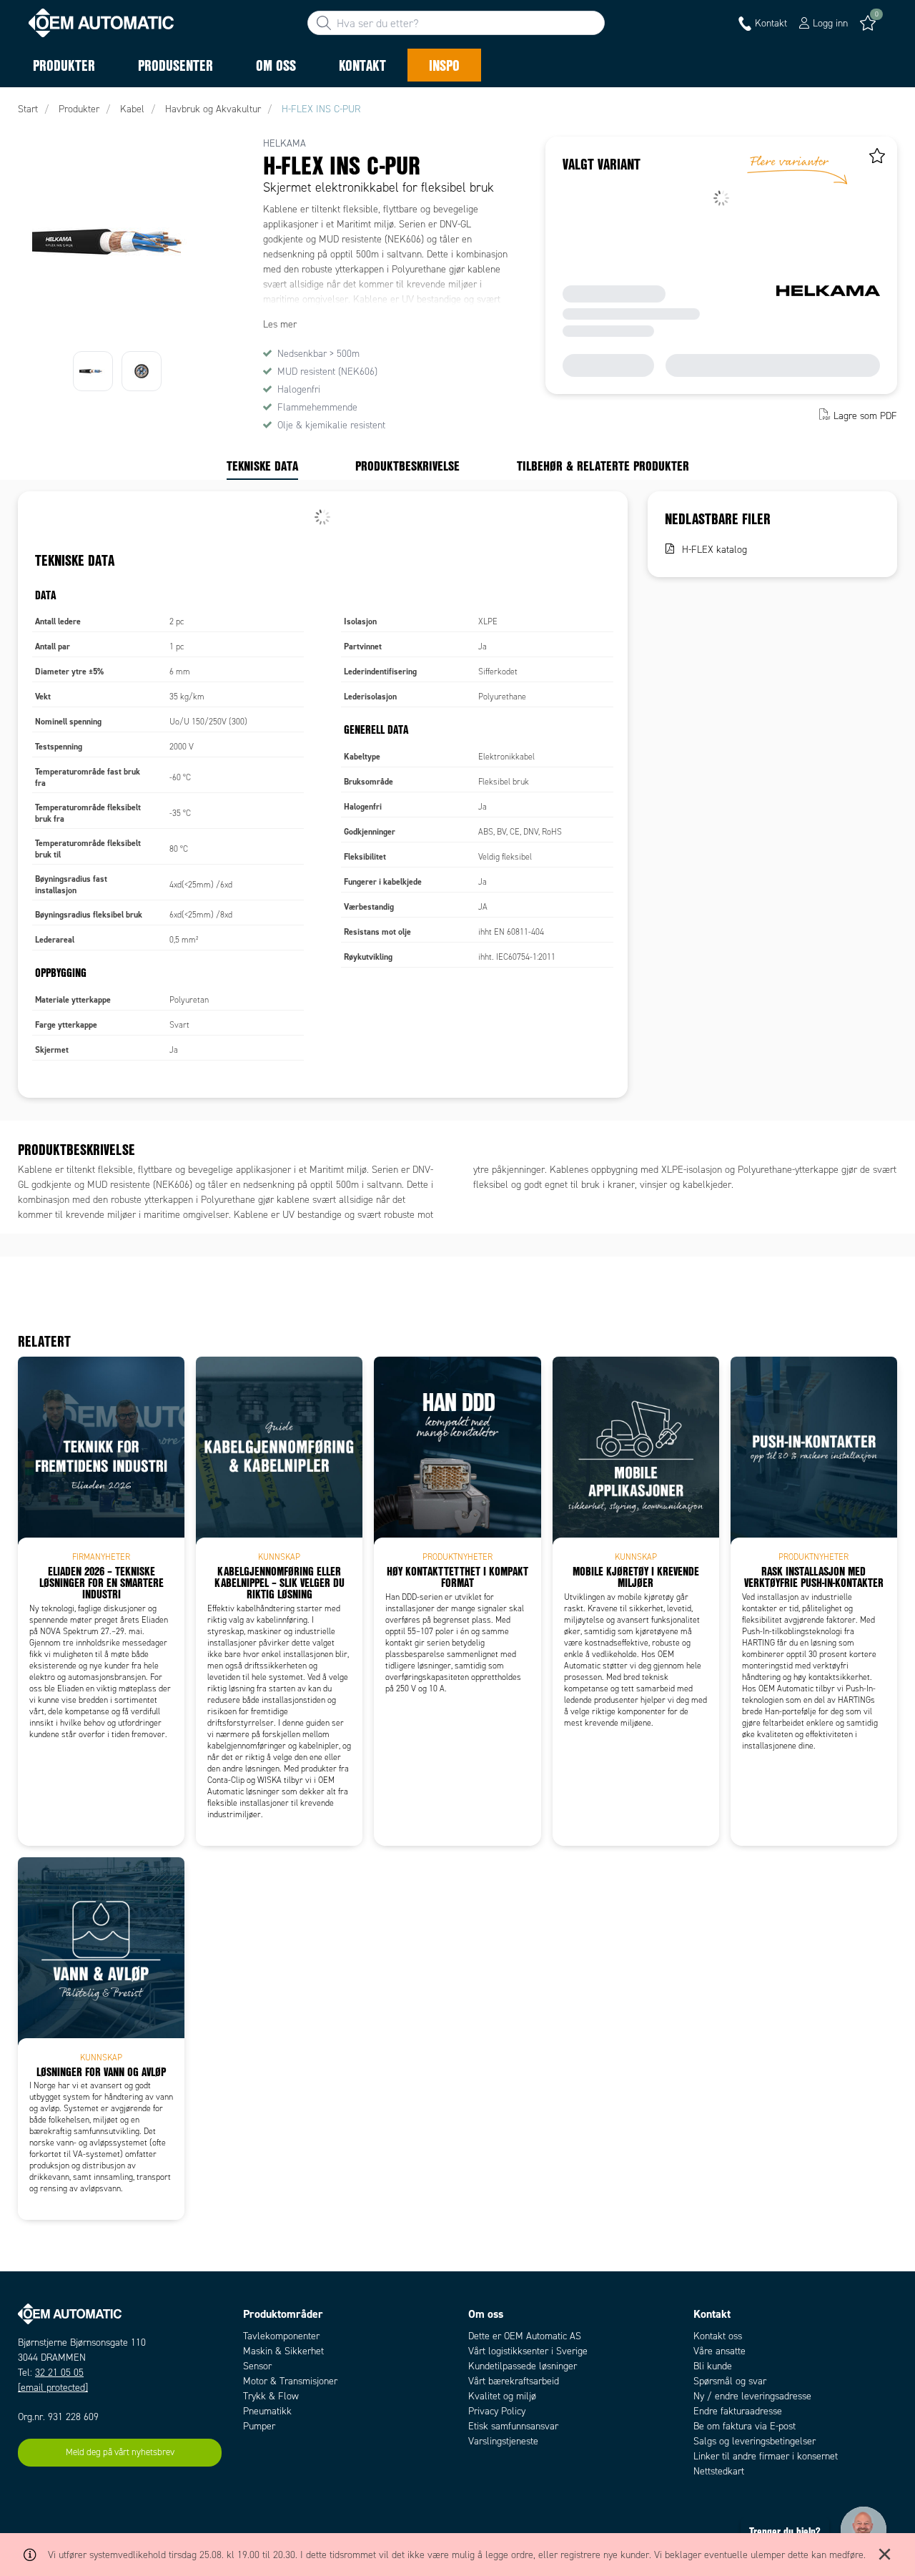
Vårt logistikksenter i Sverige (528, 2351)
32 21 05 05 (59, 2373)
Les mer (280, 324)
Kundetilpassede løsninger (523, 2366)
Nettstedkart (719, 2471)
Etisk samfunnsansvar (513, 2426)
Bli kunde (713, 2366)
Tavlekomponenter (281, 2336)
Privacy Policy (497, 2411)
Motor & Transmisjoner (290, 2381)
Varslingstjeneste (503, 2441)
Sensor (257, 2366)
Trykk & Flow (271, 2396)
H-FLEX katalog (714, 550)
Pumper (259, 2426)
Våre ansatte (719, 2351)
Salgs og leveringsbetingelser (755, 2441)
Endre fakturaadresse (738, 2411)
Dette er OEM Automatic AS (525, 2336)
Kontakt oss (718, 2336)
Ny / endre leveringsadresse (752, 2396)
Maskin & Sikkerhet (283, 2351)
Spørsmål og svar (730, 2381)
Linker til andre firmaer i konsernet (766, 2456)
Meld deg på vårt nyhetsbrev (120, 2452)
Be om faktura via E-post (745, 2426)
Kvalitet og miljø (502, 2396)
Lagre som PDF (865, 416)
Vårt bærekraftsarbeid (514, 2381)
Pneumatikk (267, 2411)
